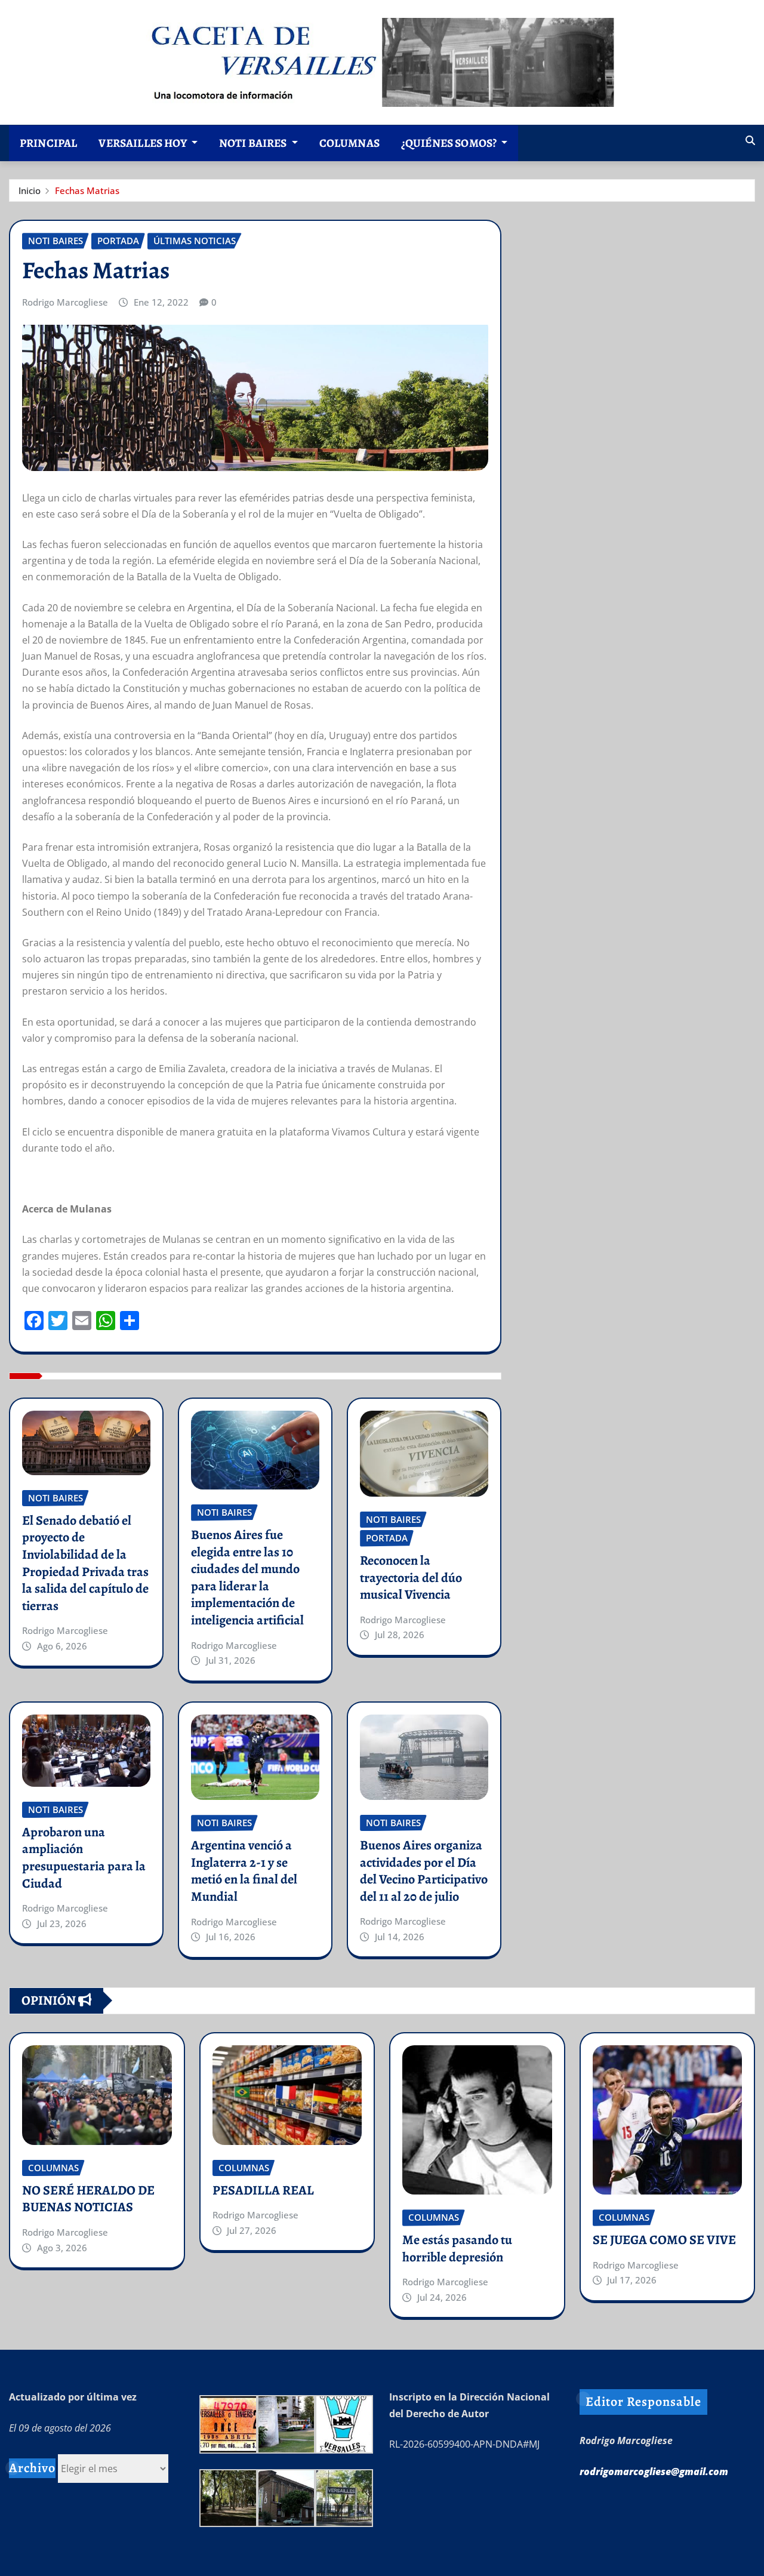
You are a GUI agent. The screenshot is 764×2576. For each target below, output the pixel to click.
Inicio (30, 190)
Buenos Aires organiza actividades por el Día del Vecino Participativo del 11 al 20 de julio (424, 1871)
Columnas (349, 143)
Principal (48, 143)
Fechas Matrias (87, 190)
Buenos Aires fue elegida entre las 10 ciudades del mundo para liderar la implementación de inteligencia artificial (247, 1578)
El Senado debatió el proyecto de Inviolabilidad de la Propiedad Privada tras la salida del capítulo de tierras (85, 1563)
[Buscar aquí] (750, 140)
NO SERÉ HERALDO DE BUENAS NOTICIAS (88, 2199)
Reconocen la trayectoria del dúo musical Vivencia (411, 1578)
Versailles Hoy (143, 143)
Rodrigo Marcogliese (65, 302)
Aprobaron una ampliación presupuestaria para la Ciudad (84, 1858)
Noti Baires (254, 143)
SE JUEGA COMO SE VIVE (664, 2240)
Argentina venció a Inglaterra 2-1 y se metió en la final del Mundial (244, 1871)
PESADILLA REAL (263, 2190)
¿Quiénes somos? (450, 143)
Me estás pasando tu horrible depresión (457, 2249)
